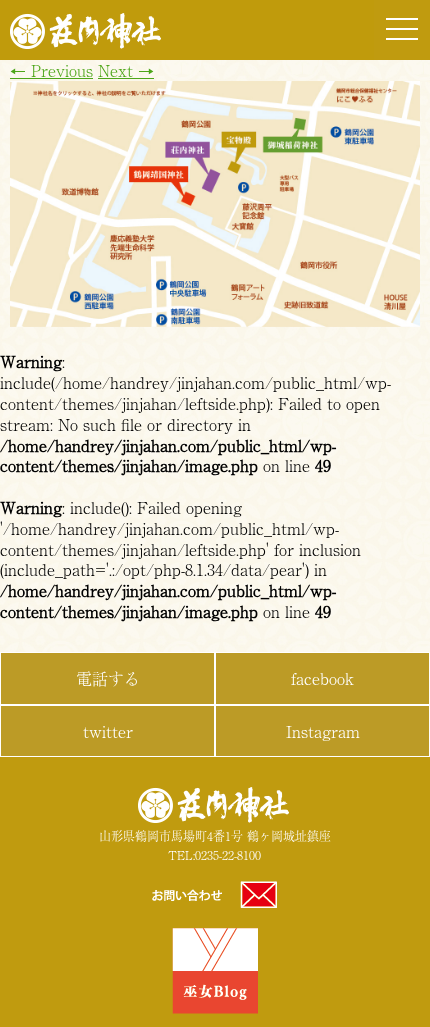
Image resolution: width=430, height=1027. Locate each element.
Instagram (323, 731)
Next (126, 70)
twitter (108, 731)
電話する (108, 678)
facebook (322, 678)
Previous (51, 70)
